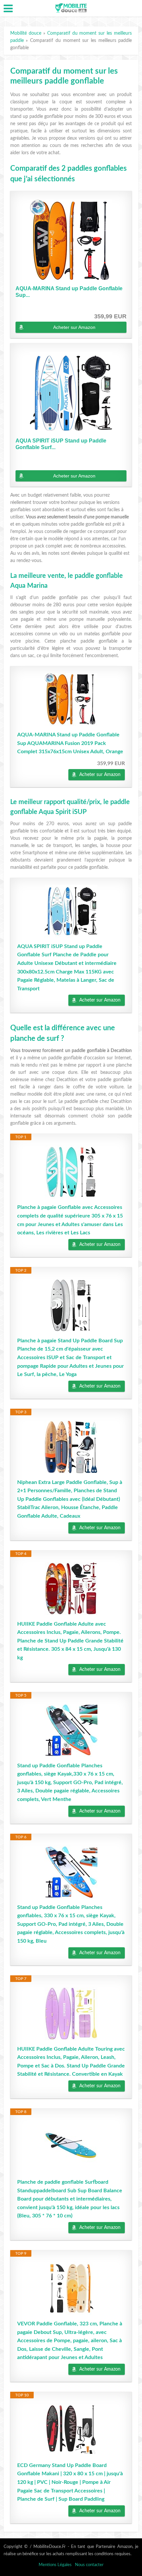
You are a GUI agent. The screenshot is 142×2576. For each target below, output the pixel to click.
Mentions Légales (55, 2565)
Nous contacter (89, 2565)
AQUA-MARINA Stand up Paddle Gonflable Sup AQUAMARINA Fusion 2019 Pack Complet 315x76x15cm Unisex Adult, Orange (70, 743)
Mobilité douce (26, 33)
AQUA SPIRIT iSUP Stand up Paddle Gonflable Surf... (61, 444)
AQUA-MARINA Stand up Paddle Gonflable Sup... (69, 292)
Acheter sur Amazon (74, 327)
